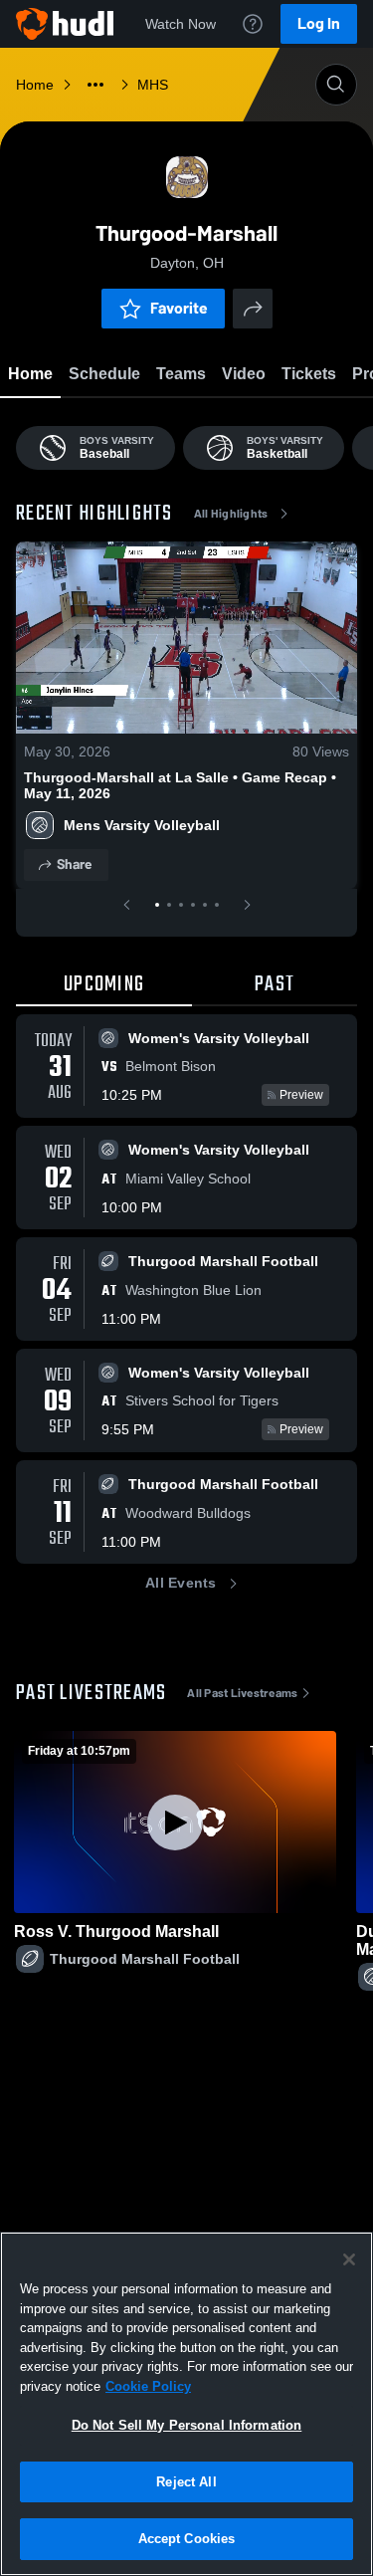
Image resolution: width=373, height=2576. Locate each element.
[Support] (253, 24)
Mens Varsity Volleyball (142, 825)
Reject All (186, 2482)
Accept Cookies (187, 2539)
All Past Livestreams (242, 1693)
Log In (319, 23)
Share (74, 864)
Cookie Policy (148, 2386)
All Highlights (231, 514)
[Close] (349, 2259)
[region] (186, 2404)
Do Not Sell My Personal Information (187, 2425)
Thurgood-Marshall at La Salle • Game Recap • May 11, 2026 (180, 785)
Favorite (179, 308)
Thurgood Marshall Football (145, 1959)
